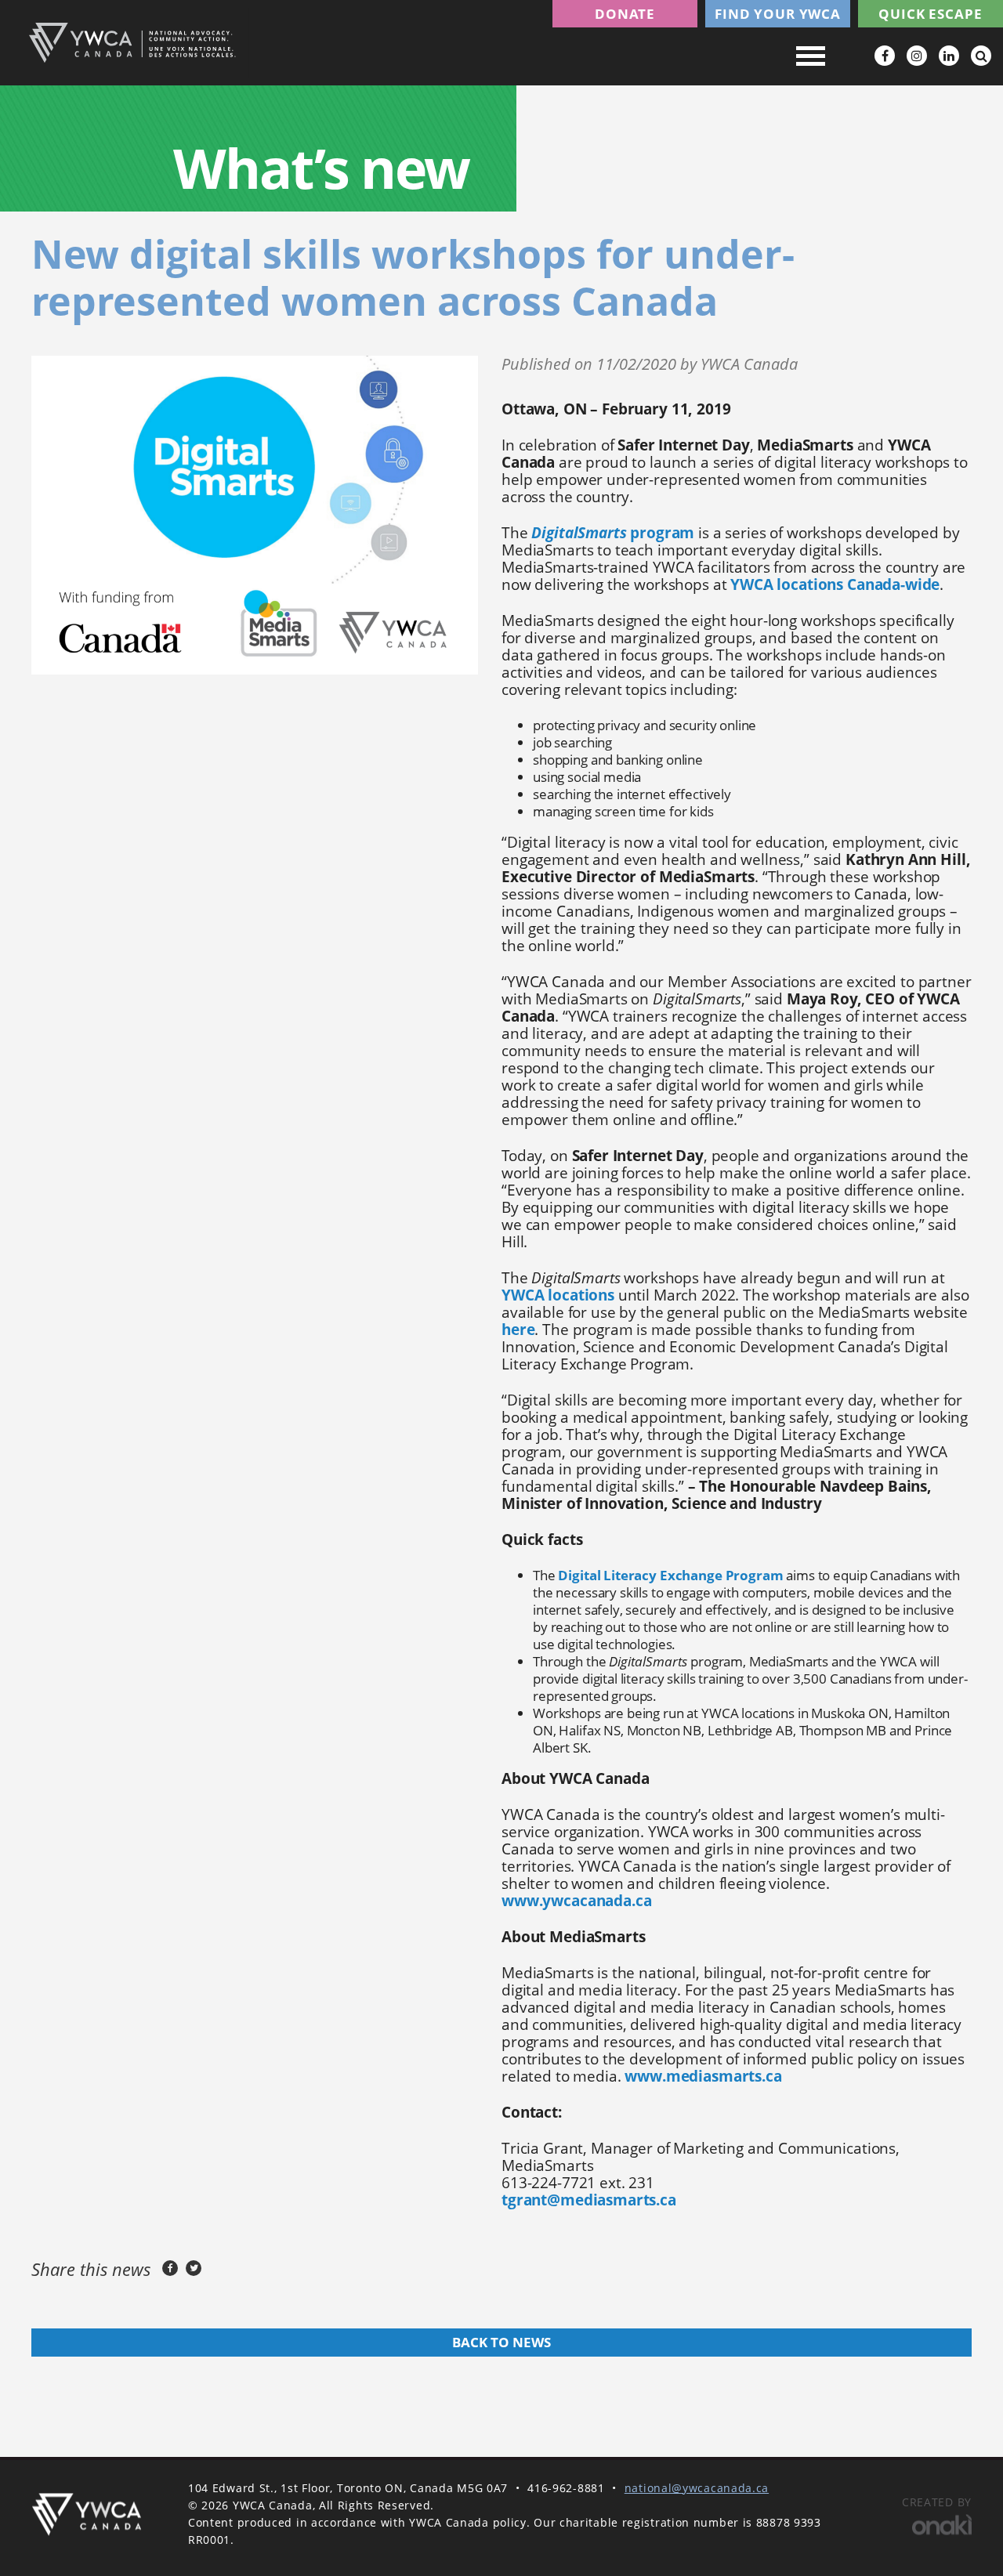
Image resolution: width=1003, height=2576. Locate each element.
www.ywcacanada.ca (576, 1901)
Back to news (501, 2342)
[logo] (86, 2514)
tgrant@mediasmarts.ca (589, 2200)
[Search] (981, 56)
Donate (625, 14)
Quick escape (930, 14)
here (518, 1330)
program (613, 533)
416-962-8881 (566, 2488)
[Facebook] (885, 56)
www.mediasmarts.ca (703, 2076)
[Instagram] (917, 56)
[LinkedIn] (949, 56)
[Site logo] (132, 43)
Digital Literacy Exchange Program (670, 1575)
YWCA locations (558, 1295)
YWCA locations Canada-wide (835, 584)
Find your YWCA (778, 14)
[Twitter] (194, 2268)
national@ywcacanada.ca (697, 2488)
